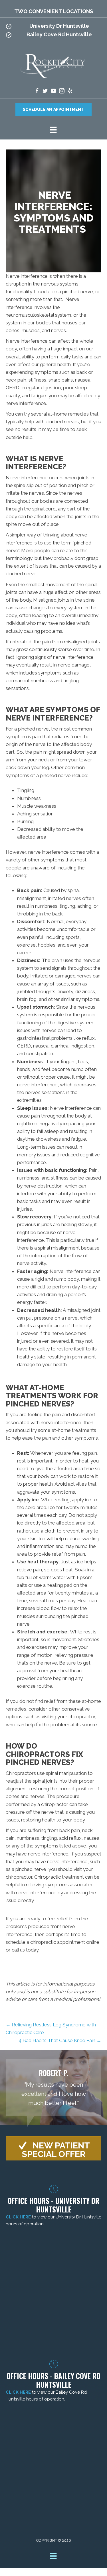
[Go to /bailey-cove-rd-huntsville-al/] (53, 36)
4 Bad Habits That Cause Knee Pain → (60, 2040)
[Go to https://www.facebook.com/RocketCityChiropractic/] (37, 92)
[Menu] (53, 130)
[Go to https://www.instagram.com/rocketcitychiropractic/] (62, 92)
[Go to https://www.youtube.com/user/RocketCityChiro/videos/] (53, 92)
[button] (53, 2148)
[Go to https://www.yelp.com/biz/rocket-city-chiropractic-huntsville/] (70, 92)
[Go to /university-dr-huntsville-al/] (53, 27)
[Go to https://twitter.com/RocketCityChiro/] (45, 92)
